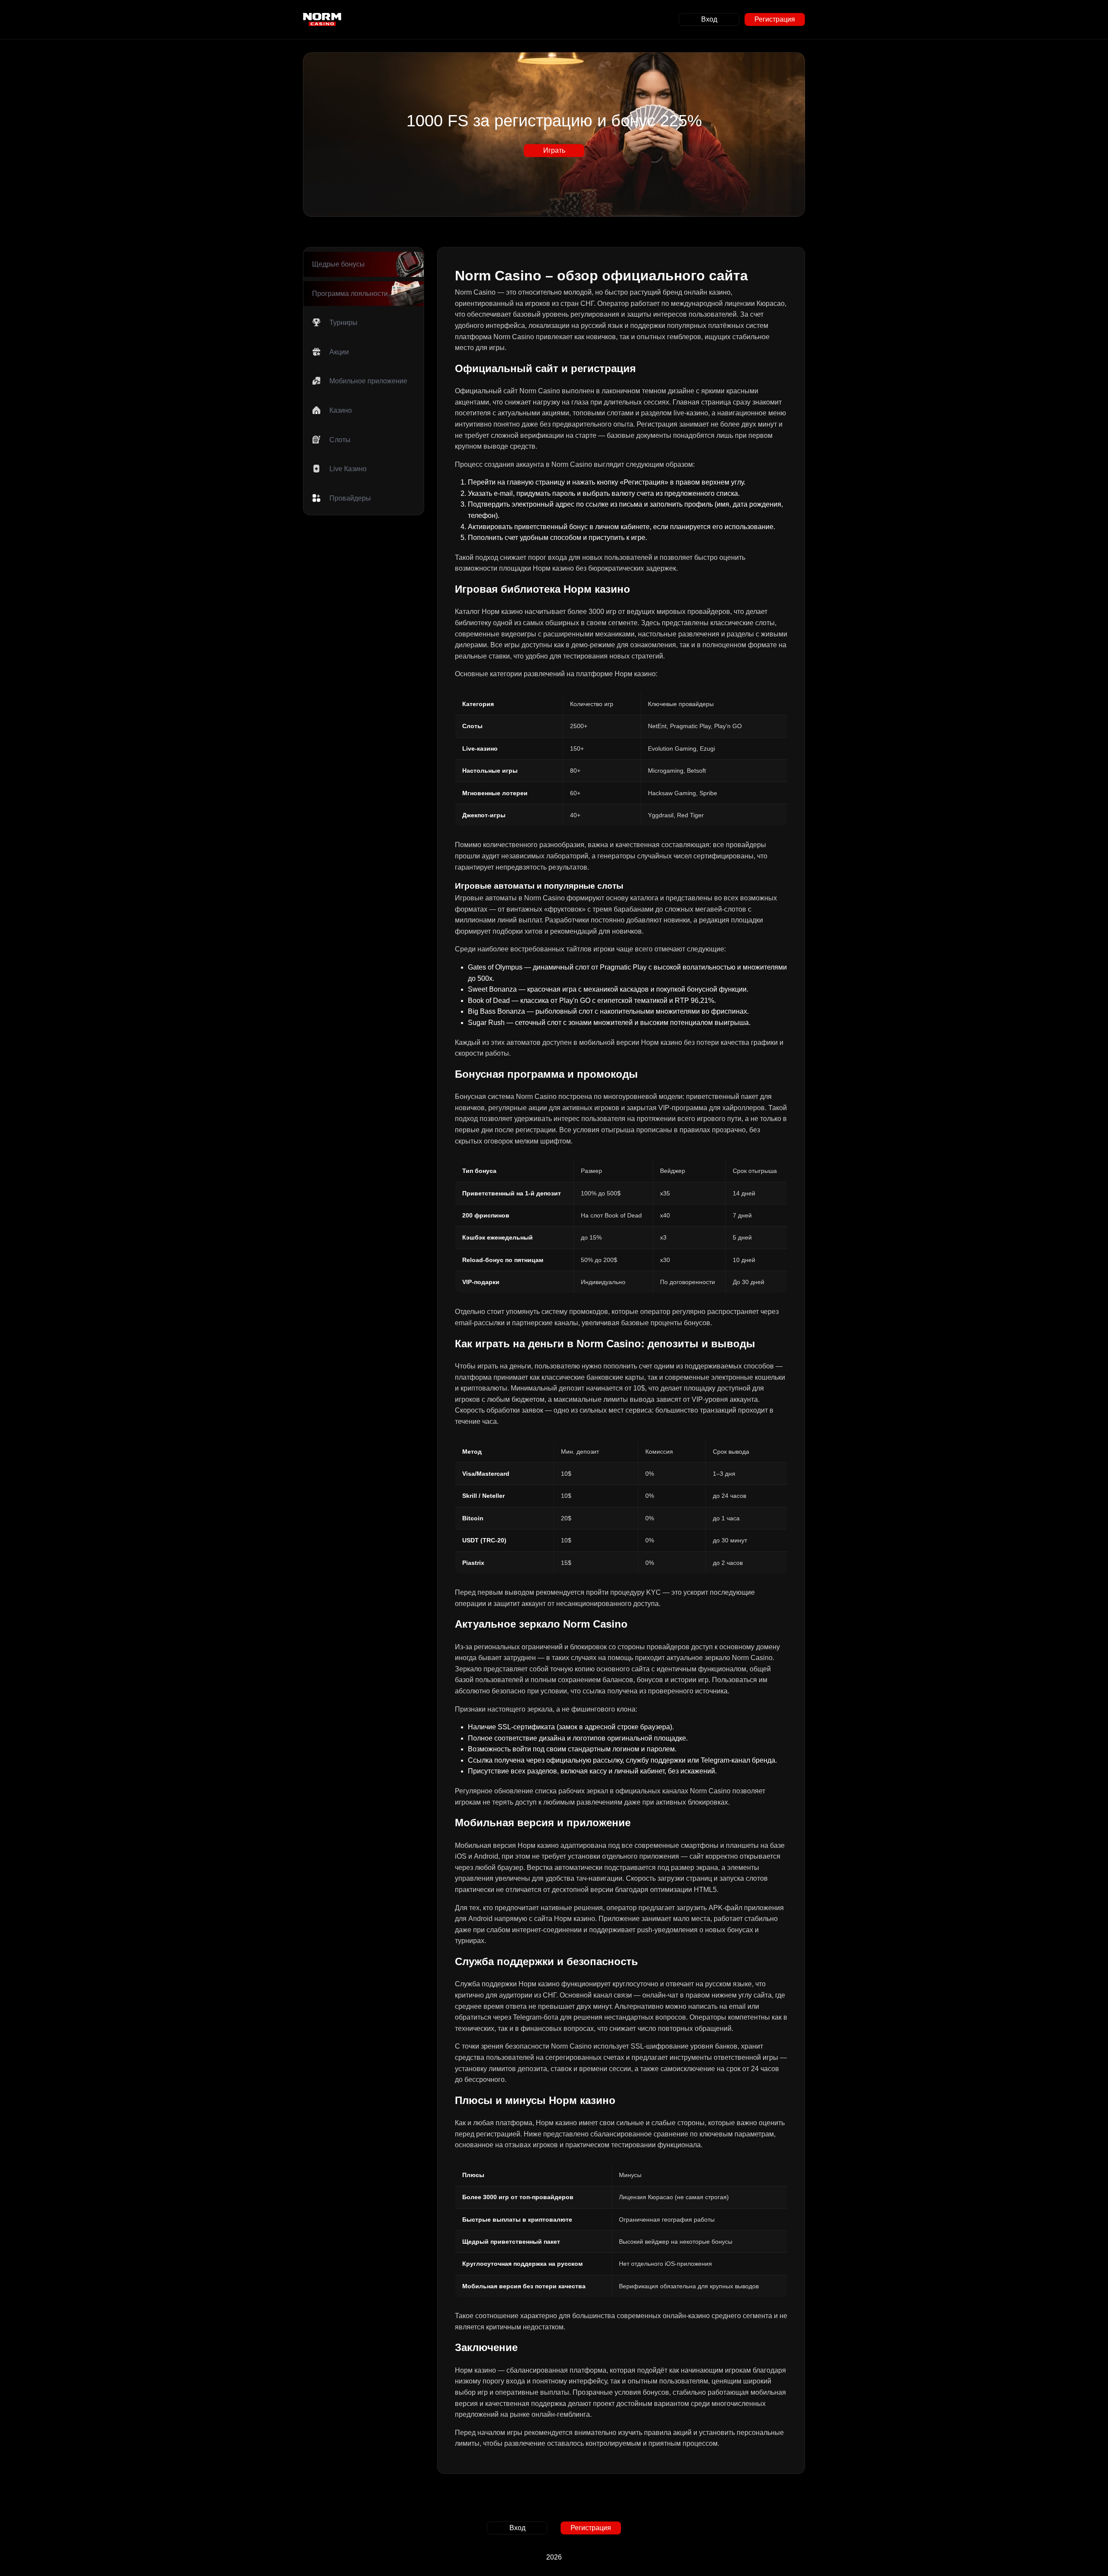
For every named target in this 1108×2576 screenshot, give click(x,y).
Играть (554, 150)
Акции (339, 352)
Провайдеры (350, 498)
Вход (709, 19)
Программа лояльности (350, 294)
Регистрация (775, 19)
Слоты (340, 440)
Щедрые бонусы (338, 264)
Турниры (343, 323)
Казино (341, 410)
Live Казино (348, 469)
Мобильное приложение (368, 381)
